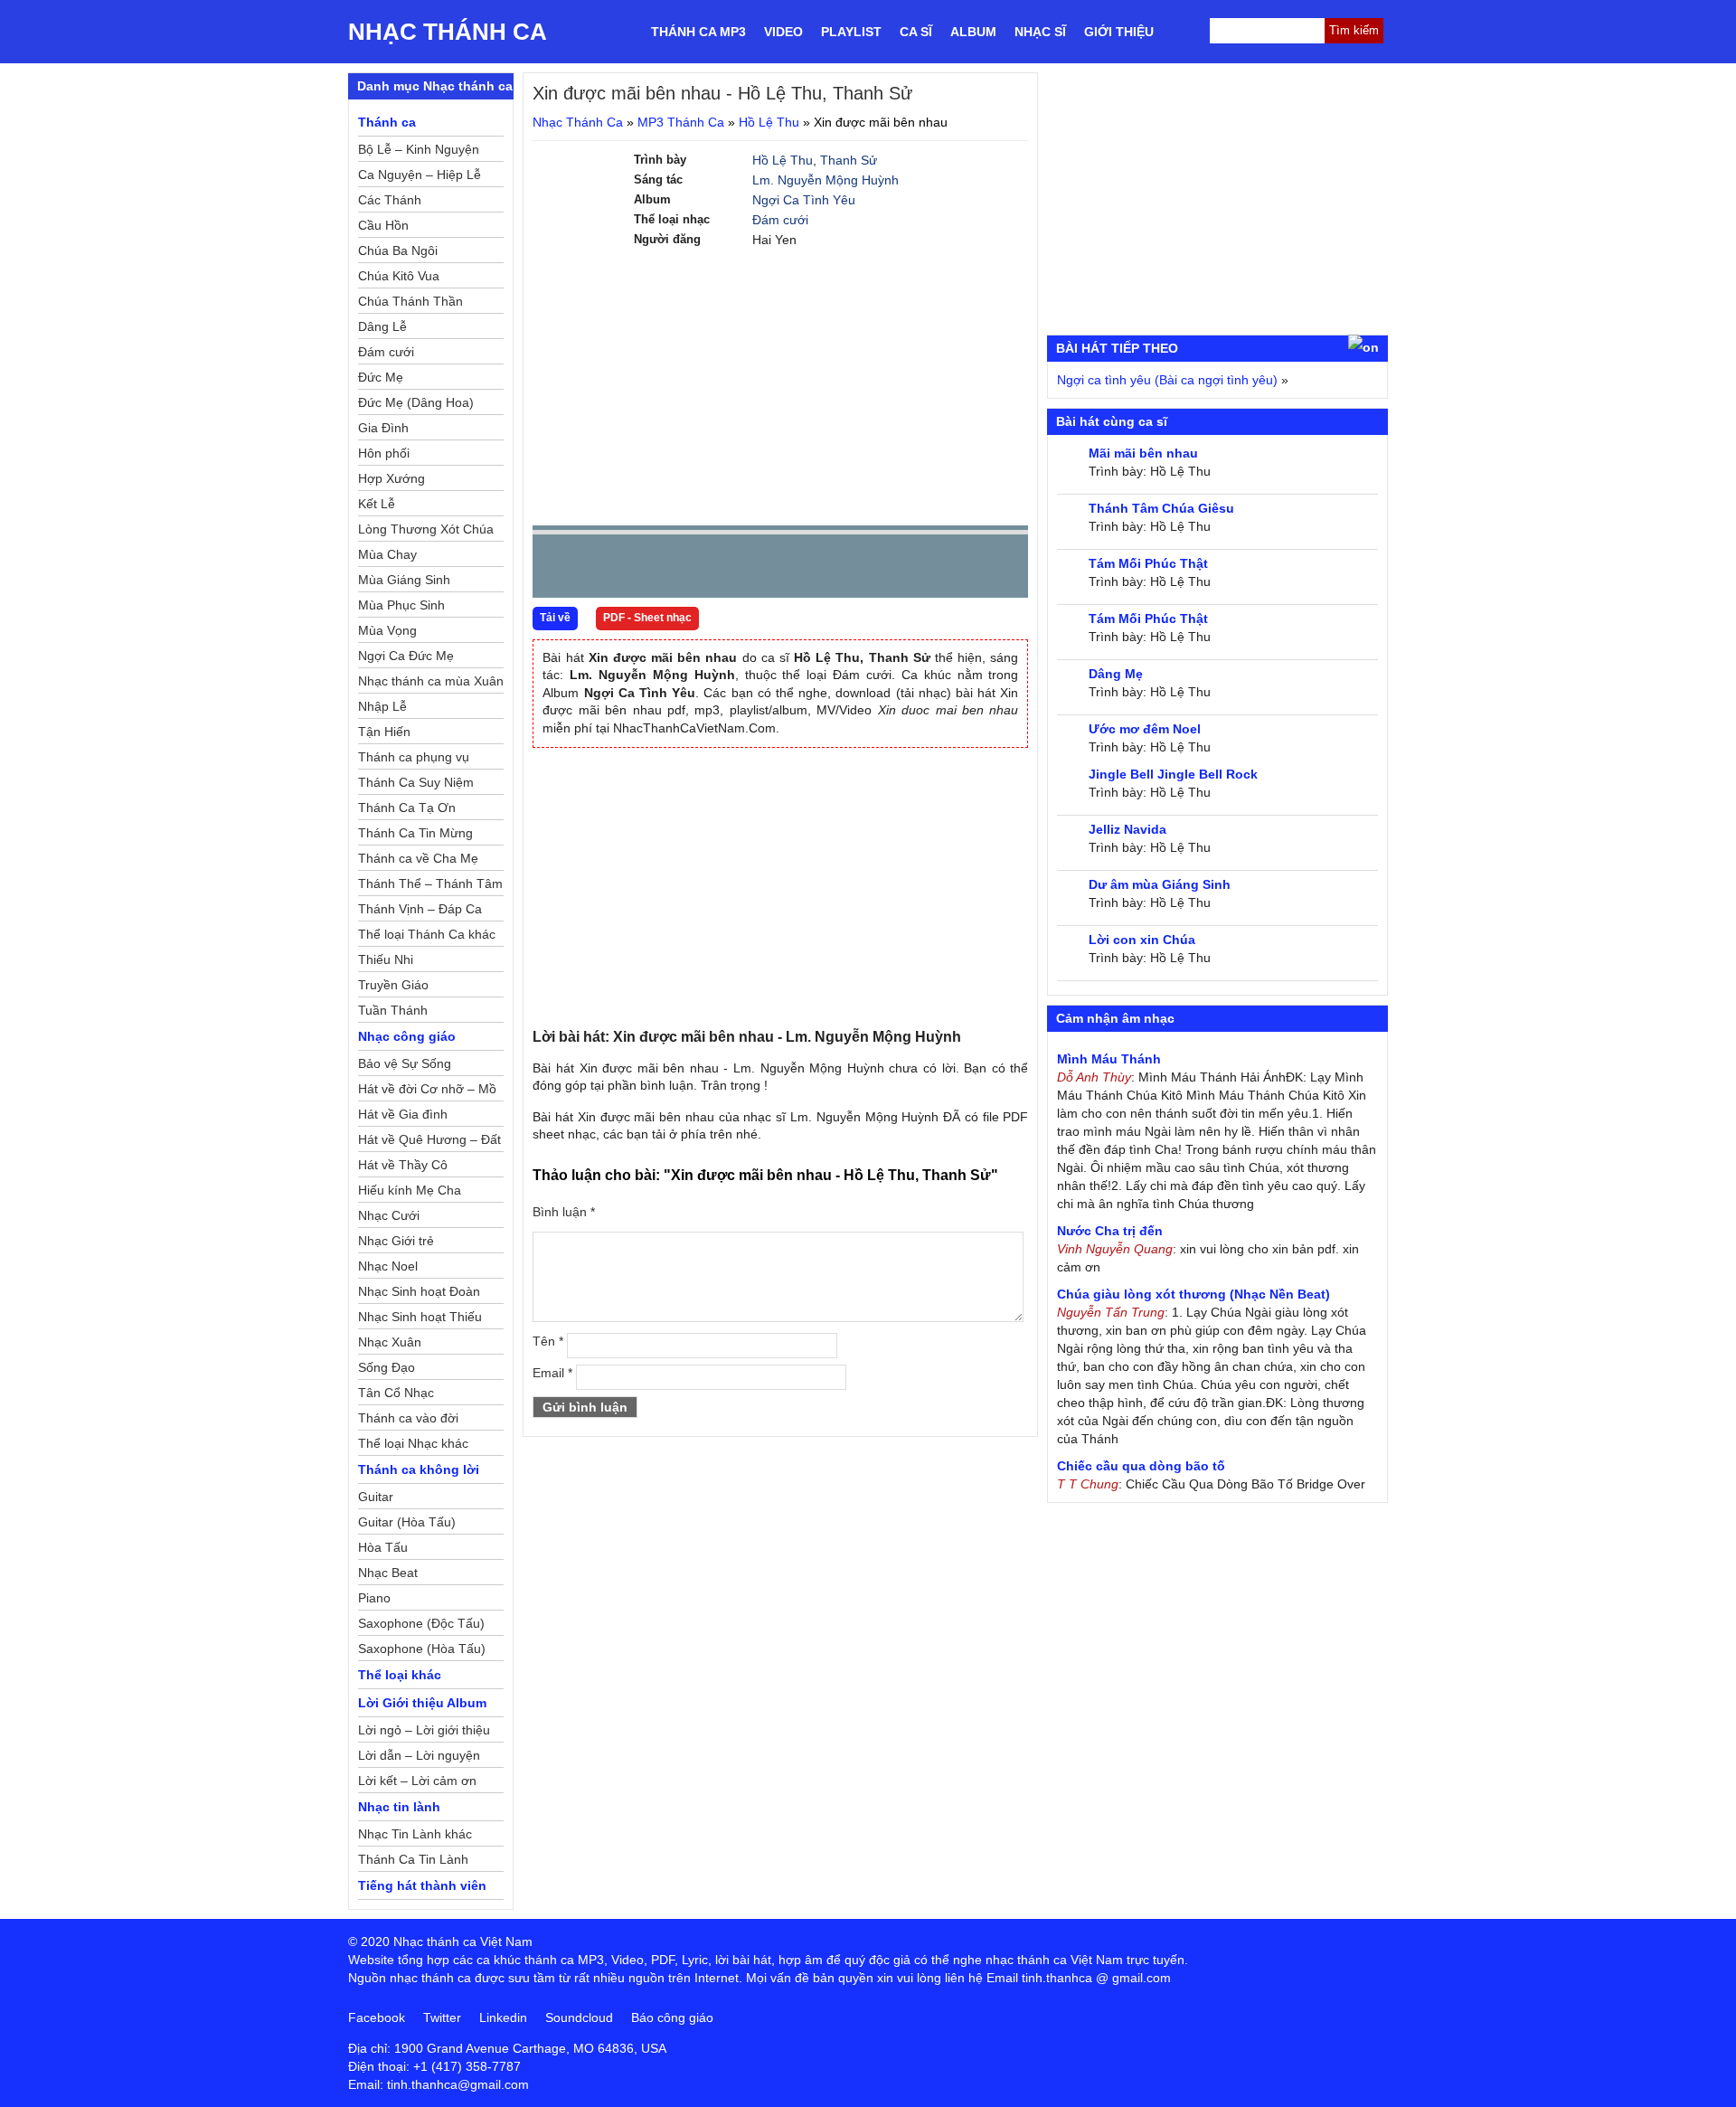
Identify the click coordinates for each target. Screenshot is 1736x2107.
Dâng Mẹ (1116, 674)
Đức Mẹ (381, 377)
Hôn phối (384, 453)
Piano (374, 1598)
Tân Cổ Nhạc (396, 1393)
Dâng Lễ (382, 326)
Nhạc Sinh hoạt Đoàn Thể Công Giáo (419, 1294)
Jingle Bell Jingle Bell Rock (1173, 774)
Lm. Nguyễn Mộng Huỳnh (826, 180)
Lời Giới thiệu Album (422, 1703)
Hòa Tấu (383, 1547)
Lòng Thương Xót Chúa (426, 529)
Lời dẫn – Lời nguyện (419, 1755)
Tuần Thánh (393, 1010)
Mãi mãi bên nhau (1143, 453)
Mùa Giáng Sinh (404, 580)
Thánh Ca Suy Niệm (416, 782)
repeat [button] (708, 570)
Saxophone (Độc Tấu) (421, 1623)
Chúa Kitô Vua (399, 276)
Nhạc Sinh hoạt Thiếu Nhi (420, 1319)
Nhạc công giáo (407, 1036)
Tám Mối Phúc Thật (1148, 563)
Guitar (376, 1497)
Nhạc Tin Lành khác (415, 1834)
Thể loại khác (400, 1675)
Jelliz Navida (1127, 829)
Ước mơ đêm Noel (1145, 729)
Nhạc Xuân (390, 1342)
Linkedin (503, 2017)
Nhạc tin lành (399, 1807)
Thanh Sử (849, 160)
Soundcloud (579, 2017)
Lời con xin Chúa (1142, 940)
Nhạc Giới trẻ (396, 1241)
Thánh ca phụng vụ (414, 757)
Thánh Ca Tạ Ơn (407, 808)
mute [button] (907, 567)
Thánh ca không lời (419, 1469)
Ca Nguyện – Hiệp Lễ (420, 175)
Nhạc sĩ (1040, 32)
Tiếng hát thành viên (422, 1885)
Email (552, 1373)
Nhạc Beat (388, 1573)
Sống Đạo (387, 1367)
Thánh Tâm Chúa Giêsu (1161, 508)
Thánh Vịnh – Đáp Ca (420, 909)
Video (783, 32)
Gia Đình (383, 428)
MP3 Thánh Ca (681, 122)
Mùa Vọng (387, 630)
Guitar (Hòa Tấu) (407, 1522)
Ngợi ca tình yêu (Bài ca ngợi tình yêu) (1167, 380)
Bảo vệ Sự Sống (405, 1063)
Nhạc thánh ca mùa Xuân (431, 681)
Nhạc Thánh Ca (448, 32)
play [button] (603, 567)
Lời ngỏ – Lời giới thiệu (424, 1730)
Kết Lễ (377, 504)
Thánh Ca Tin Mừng (415, 833)
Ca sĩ (916, 32)
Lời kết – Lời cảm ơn (417, 1781)
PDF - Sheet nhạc (647, 618)
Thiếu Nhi (386, 959)
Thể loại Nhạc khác (413, 1443)
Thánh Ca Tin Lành (413, 1859)
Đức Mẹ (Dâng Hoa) (416, 402)
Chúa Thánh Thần (410, 301)
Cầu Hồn (383, 225)
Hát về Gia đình (403, 1114)
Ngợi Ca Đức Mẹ (406, 656)
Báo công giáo (672, 2017)
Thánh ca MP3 (698, 32)
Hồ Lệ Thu (769, 122)
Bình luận (564, 1212)
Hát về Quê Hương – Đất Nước (429, 1142)
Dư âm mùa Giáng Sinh (1160, 884)
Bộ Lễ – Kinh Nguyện (419, 149)
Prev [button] (557, 570)
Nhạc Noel (388, 1266)
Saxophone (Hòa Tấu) (422, 1649)
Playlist (851, 32)
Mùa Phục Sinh (401, 605)
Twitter (442, 2017)
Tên (548, 1341)
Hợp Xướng (392, 478)
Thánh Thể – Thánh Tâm (430, 883)
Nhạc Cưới (389, 1215)
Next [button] (649, 570)
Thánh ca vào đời (408, 1418)
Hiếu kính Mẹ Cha (410, 1190)
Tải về (555, 618)
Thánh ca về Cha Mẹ (418, 858)
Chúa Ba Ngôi (398, 250)
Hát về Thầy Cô (403, 1165)
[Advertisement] (780, 385)
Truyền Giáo (393, 985)
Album (973, 32)
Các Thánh (390, 200)
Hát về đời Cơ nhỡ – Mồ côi (427, 1091)
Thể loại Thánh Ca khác (427, 934)
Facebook (377, 2017)
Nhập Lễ (382, 706)
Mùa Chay (387, 554)
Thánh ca (387, 122)
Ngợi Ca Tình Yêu (804, 200)
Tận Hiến (384, 732)
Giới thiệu (1119, 32)
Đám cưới (780, 220)
